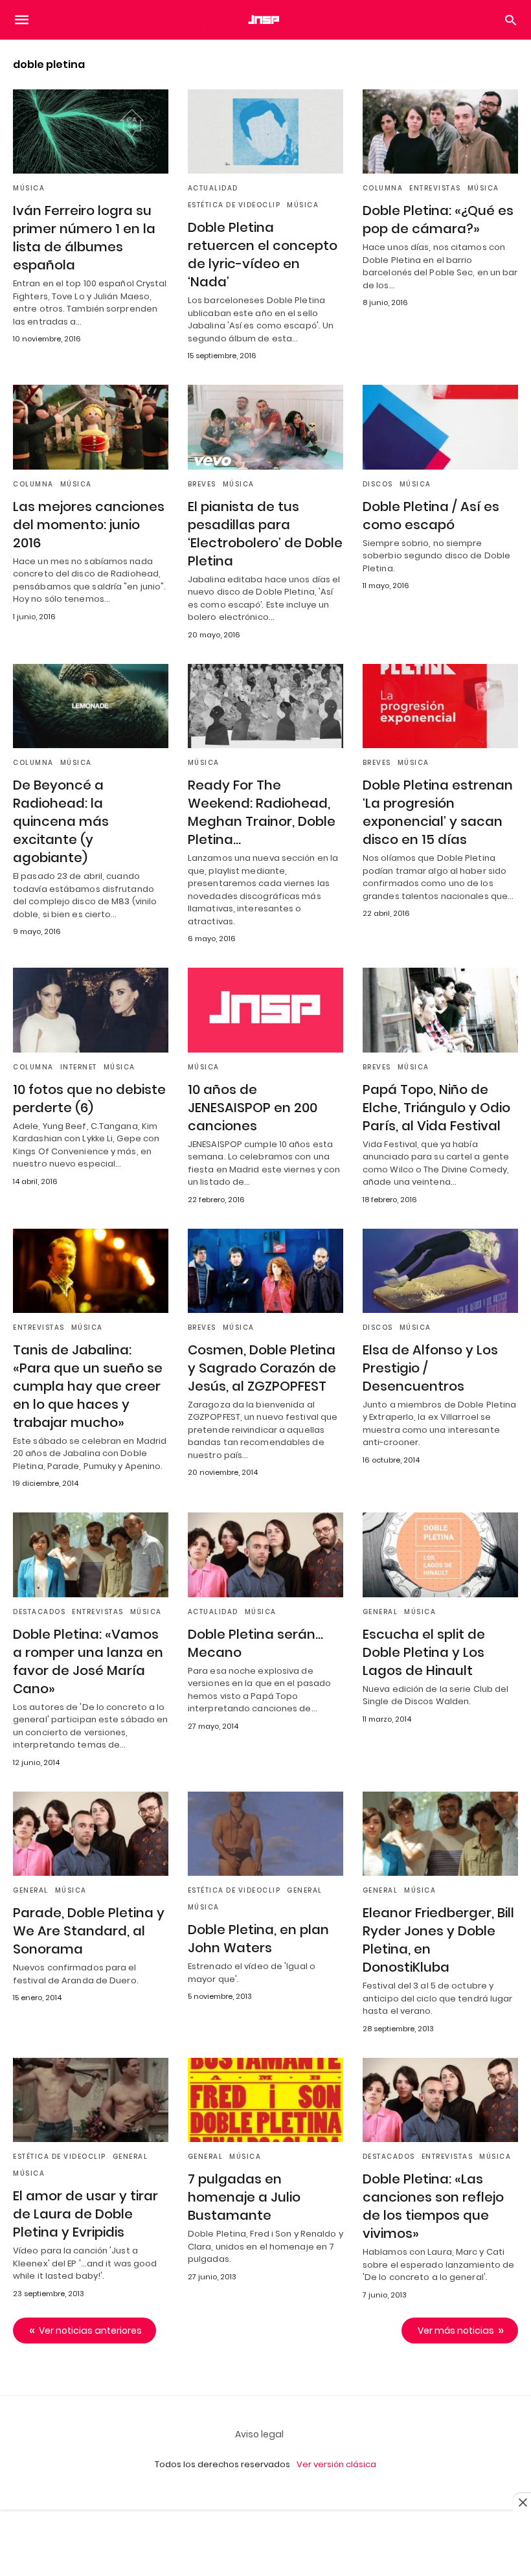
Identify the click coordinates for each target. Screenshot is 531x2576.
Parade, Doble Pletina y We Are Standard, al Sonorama (89, 1931)
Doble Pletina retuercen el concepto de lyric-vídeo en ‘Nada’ (263, 255)
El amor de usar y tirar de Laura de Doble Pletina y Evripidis (85, 2214)
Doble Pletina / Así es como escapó (431, 516)
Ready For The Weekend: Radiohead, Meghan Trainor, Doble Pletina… (262, 812)
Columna (383, 188)
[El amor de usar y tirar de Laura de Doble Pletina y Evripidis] (91, 2100)
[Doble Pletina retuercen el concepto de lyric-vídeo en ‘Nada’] (265, 131)
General (380, 1612)
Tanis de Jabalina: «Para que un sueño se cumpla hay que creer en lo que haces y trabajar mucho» (88, 1386)
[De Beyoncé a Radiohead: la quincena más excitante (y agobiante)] (91, 706)
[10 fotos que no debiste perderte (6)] (91, 1010)
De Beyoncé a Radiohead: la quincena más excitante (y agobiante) (61, 821)
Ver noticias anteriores (90, 2331)
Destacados (39, 1612)
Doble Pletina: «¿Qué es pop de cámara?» (438, 220)
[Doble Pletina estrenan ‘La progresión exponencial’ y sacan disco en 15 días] (440, 706)
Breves (202, 484)
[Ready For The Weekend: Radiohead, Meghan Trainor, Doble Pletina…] (265, 706)
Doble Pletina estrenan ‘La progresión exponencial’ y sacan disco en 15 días (438, 812)
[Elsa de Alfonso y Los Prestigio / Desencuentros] (440, 1271)
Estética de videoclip (234, 205)
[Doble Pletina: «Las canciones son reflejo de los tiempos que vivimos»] (440, 2100)
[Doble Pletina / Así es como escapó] (440, 427)
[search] (511, 20)
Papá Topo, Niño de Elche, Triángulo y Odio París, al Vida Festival (436, 1108)
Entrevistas (435, 188)
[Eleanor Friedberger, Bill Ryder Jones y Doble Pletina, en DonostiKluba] (440, 1834)
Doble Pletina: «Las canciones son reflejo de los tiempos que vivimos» (433, 2206)
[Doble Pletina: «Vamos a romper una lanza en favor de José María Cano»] (91, 1555)
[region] (265, 2545)
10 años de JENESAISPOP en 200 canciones (253, 1108)
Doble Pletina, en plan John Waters (258, 1939)
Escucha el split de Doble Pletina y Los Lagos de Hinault (424, 1652)
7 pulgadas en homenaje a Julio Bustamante (244, 2197)
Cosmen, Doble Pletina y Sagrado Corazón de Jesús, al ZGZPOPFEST (262, 1368)
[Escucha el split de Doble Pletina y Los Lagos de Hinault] (440, 1555)
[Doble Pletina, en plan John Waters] (265, 1834)
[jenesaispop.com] (265, 19)
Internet (79, 1067)
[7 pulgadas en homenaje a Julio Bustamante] (265, 2100)
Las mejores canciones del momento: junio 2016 (89, 525)
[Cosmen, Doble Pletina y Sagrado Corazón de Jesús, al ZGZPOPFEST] (265, 1271)
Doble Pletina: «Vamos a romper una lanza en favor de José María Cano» (88, 1661)
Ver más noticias (456, 2331)
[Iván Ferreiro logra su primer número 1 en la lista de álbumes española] (91, 131)
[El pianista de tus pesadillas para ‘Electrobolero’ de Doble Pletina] (265, 427)
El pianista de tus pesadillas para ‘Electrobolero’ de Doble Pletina (265, 534)
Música (29, 188)
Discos (378, 484)
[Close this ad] (522, 2502)
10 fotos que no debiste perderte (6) (89, 1099)
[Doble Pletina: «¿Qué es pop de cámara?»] (440, 131)
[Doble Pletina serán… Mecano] (265, 1555)
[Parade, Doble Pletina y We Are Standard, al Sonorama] (91, 1834)
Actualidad (213, 188)
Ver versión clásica (336, 2464)
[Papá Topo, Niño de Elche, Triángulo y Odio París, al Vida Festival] (440, 1010)
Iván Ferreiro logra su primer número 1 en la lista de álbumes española (84, 238)
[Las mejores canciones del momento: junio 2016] (91, 427)
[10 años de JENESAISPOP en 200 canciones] (265, 1010)
